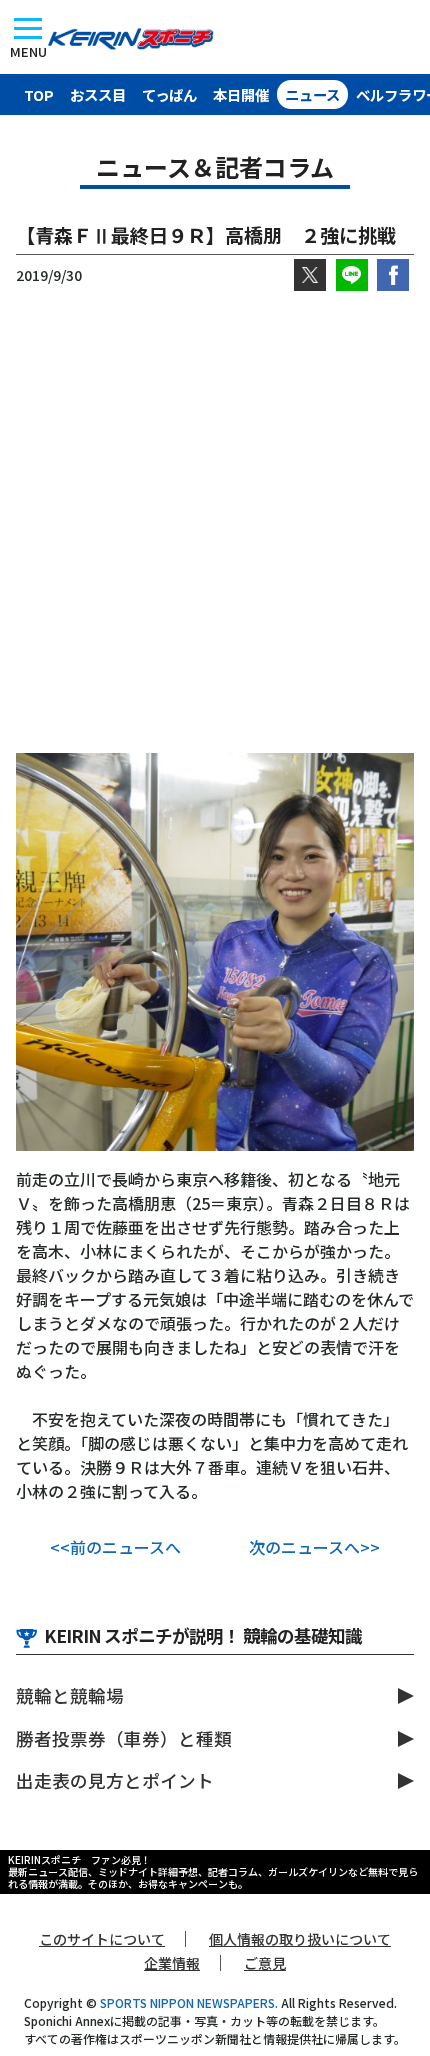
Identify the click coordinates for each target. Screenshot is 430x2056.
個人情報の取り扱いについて (300, 1939)
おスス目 (98, 94)
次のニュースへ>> (314, 1547)
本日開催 (241, 94)
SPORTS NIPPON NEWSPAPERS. (189, 2002)
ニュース (312, 94)
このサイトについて (102, 1939)
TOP (39, 94)
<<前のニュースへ (115, 1547)
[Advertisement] (215, 522)
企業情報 (172, 1963)
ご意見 (265, 1963)
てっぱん (169, 94)
